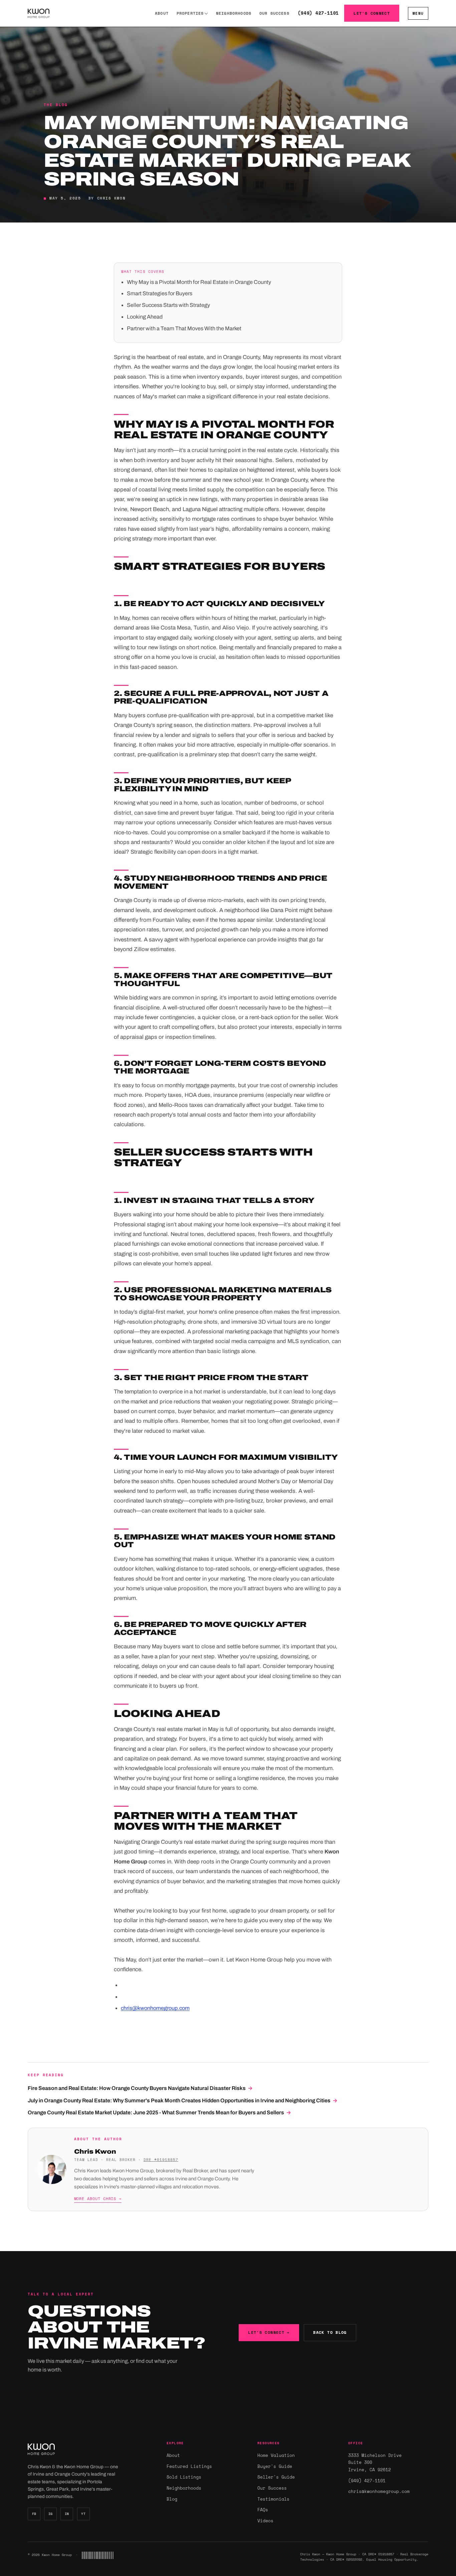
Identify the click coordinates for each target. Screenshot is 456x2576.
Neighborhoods (234, 13)
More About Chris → (98, 2199)
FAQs (263, 2510)
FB (34, 2514)
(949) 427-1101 (318, 13)
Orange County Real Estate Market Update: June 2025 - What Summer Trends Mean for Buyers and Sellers (159, 2112)
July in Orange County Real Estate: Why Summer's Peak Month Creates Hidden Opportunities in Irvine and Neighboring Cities (183, 2100)
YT (83, 2514)
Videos (265, 2521)
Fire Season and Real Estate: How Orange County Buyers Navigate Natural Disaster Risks (140, 2088)
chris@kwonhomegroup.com (155, 2008)
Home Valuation (276, 2455)
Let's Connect (372, 13)
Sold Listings (184, 2477)
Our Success (274, 13)
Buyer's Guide (275, 2466)
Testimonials (273, 2499)
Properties (190, 13)
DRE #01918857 (161, 2160)
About (162, 13)
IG (51, 2514)
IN (67, 2514)
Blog (172, 2499)
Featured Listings (189, 2466)
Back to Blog (330, 2332)
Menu (418, 13)
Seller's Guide (276, 2477)
